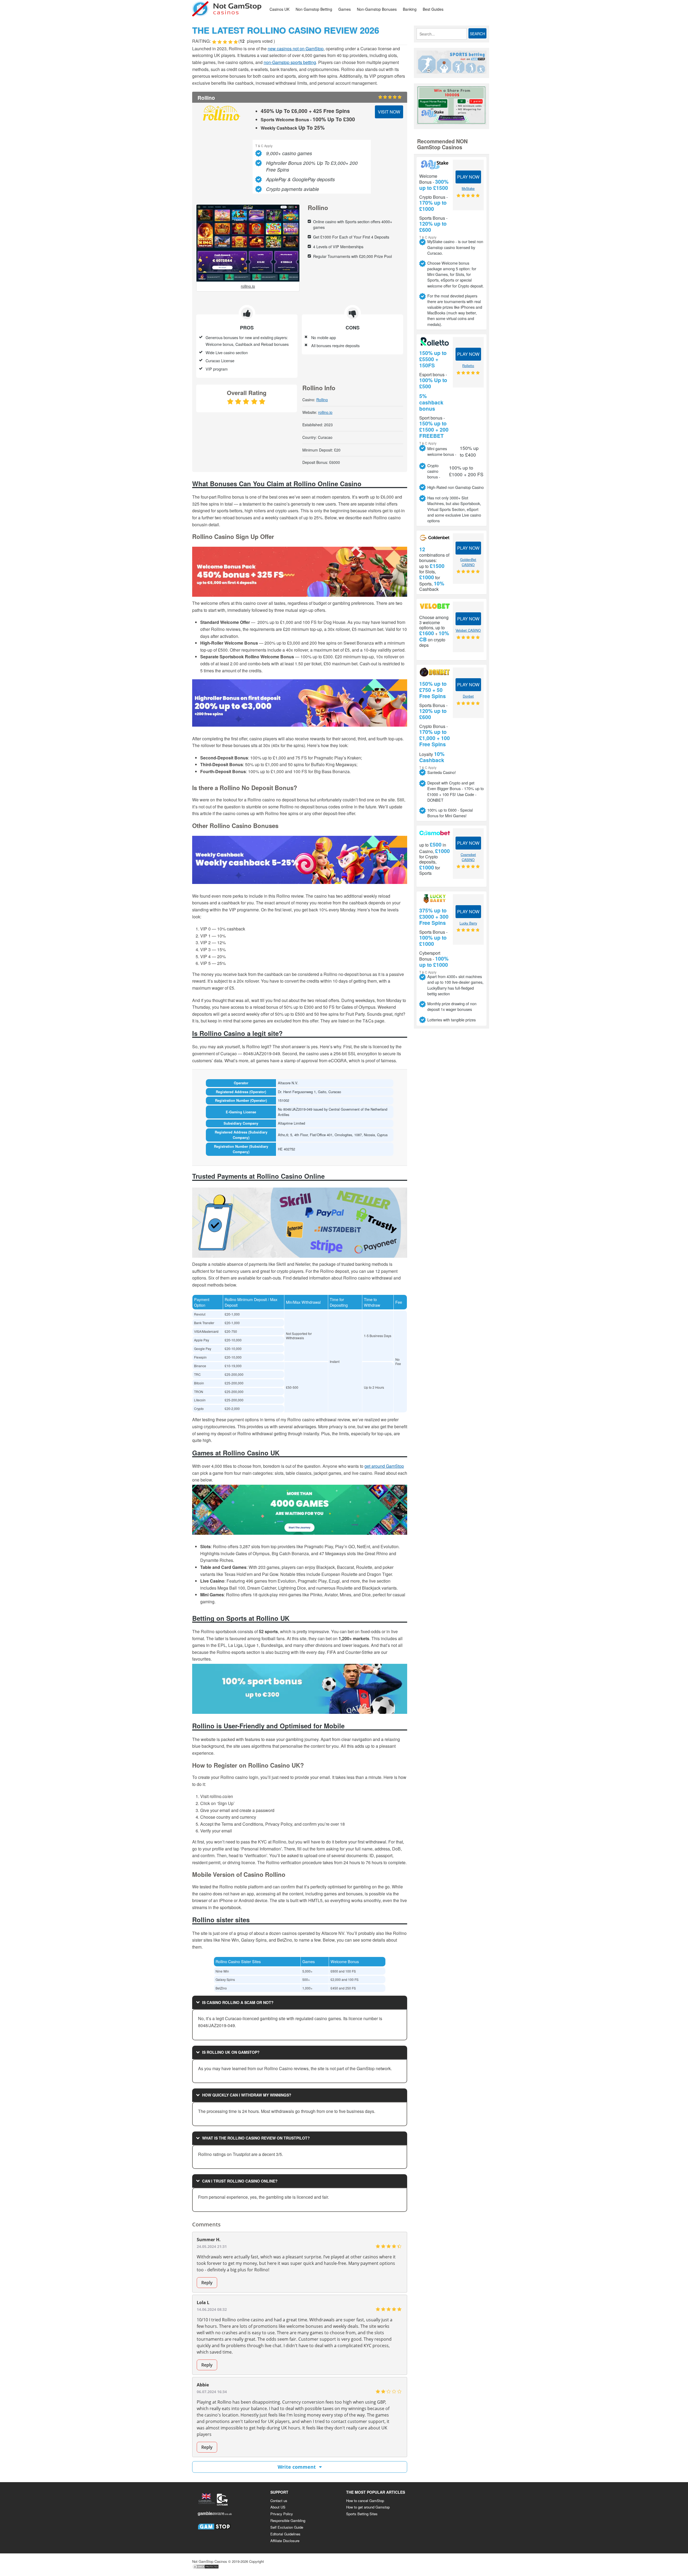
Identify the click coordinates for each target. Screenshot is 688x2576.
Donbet (468, 696)
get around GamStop (384, 1466)
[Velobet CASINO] (435, 606)
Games (345, 9)
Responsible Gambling (288, 2520)
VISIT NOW (389, 112)
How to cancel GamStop (365, 2501)
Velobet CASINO (468, 630)
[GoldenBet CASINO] (435, 538)
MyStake (468, 189)
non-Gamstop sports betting (290, 62)
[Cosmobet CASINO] (435, 833)
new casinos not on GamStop (296, 49)
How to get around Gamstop (368, 2507)
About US (278, 2507)
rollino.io (248, 286)
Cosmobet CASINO (468, 857)
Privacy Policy (282, 2514)
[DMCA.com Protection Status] (206, 2568)
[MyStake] (435, 165)
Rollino (322, 400)
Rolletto (468, 366)
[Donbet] (435, 672)
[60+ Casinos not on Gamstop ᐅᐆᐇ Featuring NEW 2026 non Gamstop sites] (227, 8)
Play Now (468, 177)
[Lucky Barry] (435, 899)
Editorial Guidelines (285, 2534)
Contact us (279, 2501)
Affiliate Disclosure (285, 2541)
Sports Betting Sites (362, 2514)
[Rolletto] (435, 341)
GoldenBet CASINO (468, 562)
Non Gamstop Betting (314, 9)
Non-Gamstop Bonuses (377, 9)
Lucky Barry (468, 923)
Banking (410, 9)
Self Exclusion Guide (287, 2527)
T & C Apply (264, 145)
